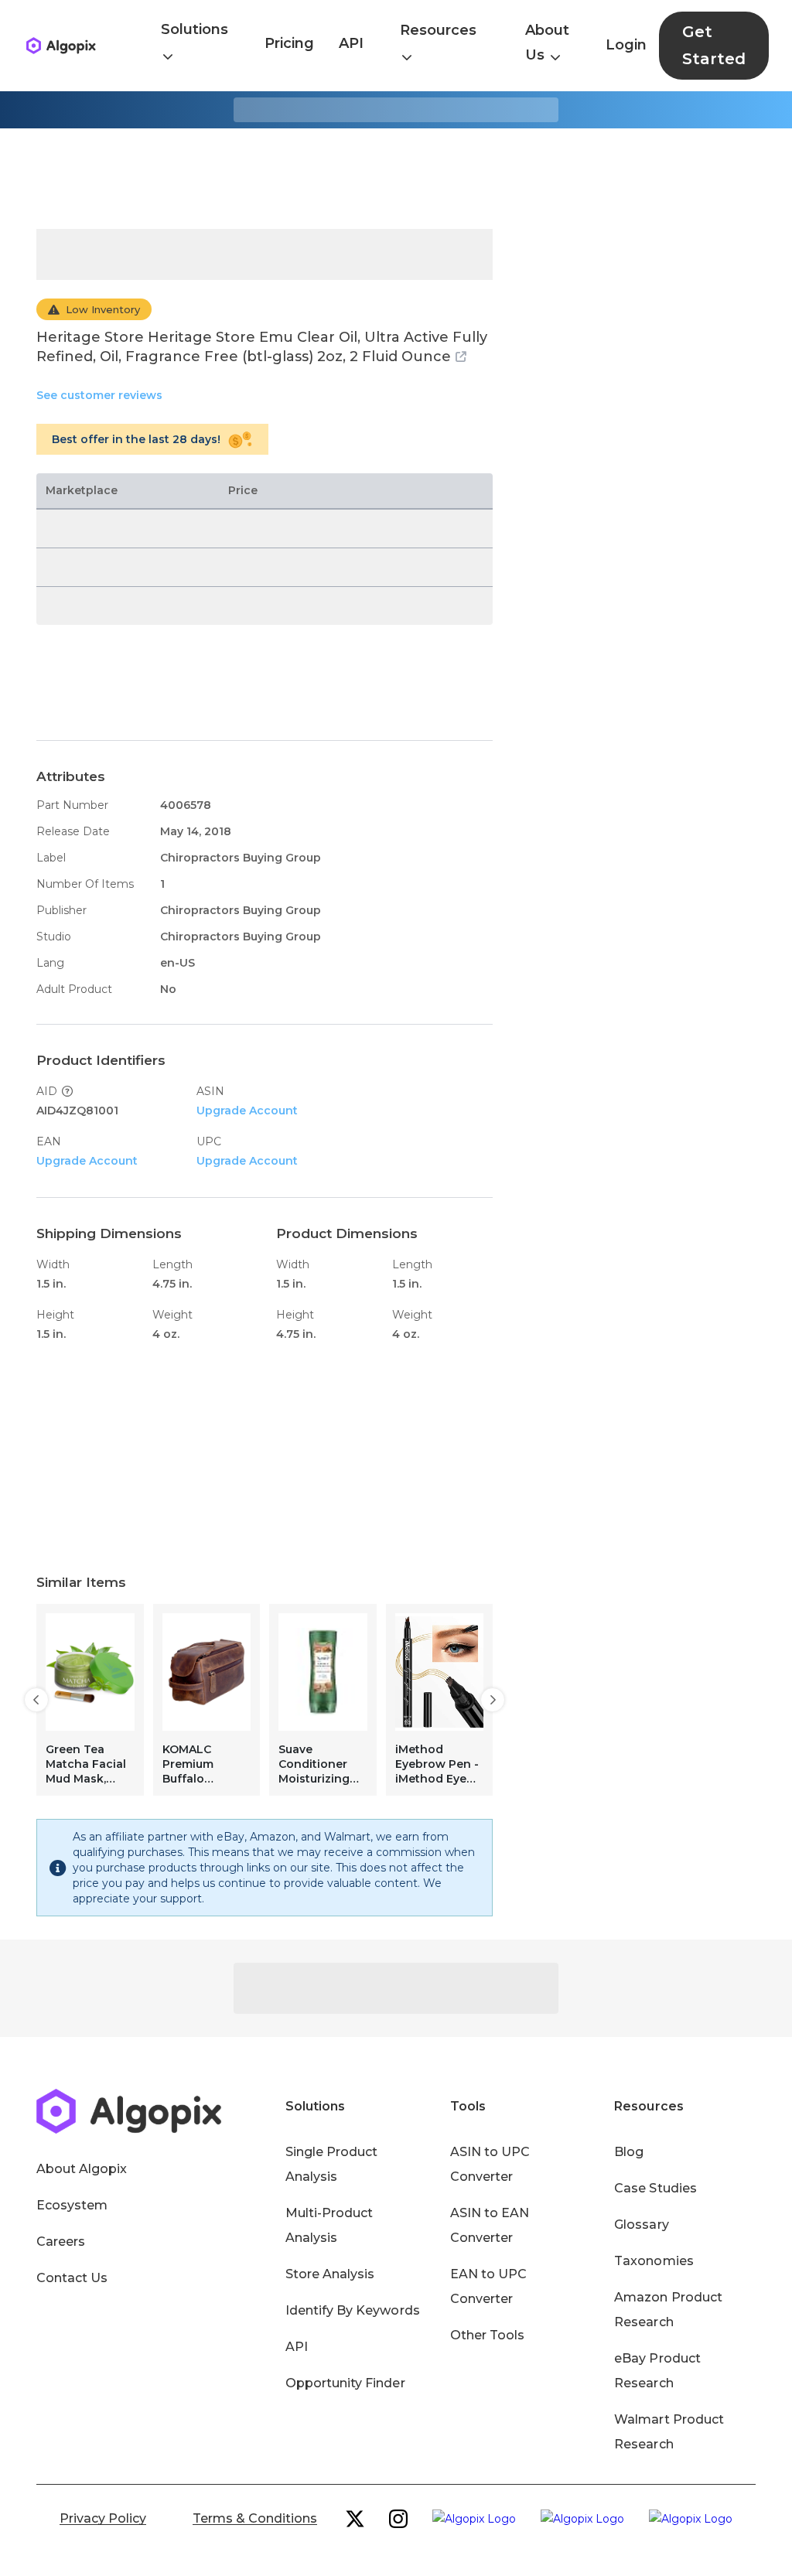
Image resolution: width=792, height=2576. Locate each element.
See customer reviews (99, 395)
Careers (61, 2242)
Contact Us (72, 2278)
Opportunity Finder (345, 2383)
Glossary (641, 2225)
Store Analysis (330, 2274)
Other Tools (487, 2335)
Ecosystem (72, 2205)
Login (626, 45)
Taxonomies (654, 2261)
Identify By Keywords (353, 2310)
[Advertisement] (396, 179)
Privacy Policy (103, 2518)
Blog (629, 2152)
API (351, 43)
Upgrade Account (247, 1111)
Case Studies (655, 2188)
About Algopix (82, 2169)
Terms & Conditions (255, 2518)
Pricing (289, 43)
